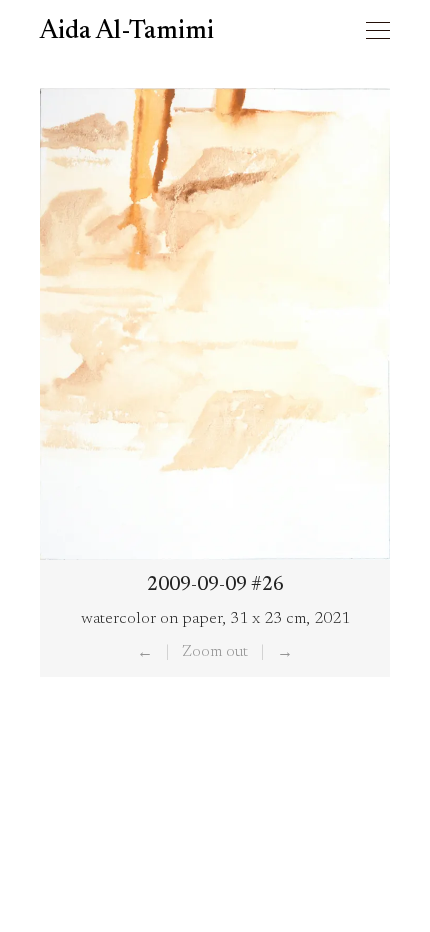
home (333, 32)
